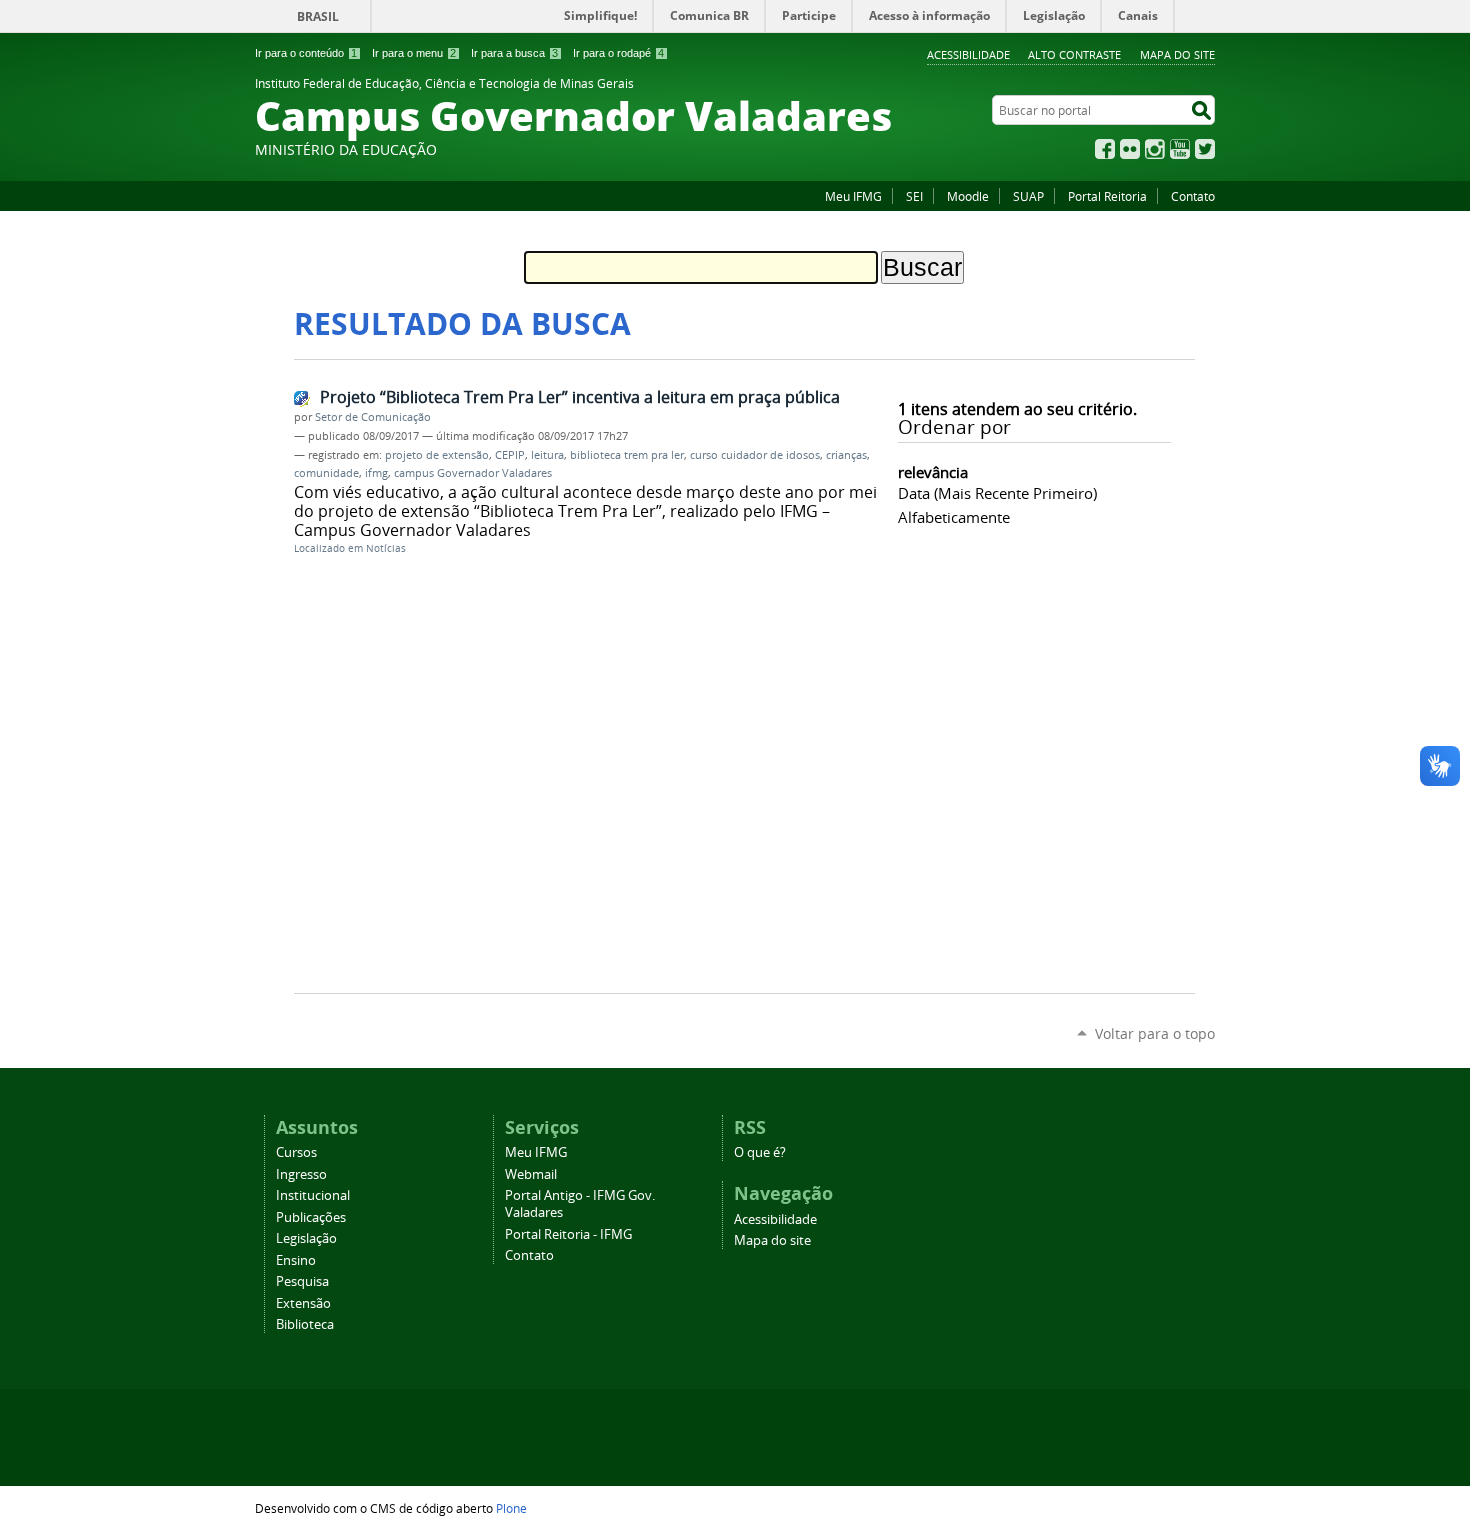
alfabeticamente (954, 517)
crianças (846, 455)
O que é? (760, 1152)
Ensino (296, 1260)
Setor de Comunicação (373, 417)
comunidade (326, 473)
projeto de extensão (437, 455)
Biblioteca (305, 1324)
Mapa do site (1177, 54)
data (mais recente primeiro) (997, 493)
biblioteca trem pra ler (627, 455)
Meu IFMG (853, 196)
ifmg (376, 473)
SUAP (1028, 196)
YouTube (1180, 149)
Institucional (313, 1195)
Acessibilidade (968, 54)
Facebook (1105, 149)
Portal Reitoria (1107, 196)
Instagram (1155, 149)
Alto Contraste (1074, 54)
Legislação (306, 1238)
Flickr (1130, 149)
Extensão (303, 1303)
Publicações (311, 1217)
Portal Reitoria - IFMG (568, 1234)
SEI (914, 196)
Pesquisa (302, 1281)
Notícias (386, 548)
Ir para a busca (514, 53)
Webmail (531, 1174)
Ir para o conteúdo (306, 53)
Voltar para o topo (1155, 1033)
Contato (1193, 196)
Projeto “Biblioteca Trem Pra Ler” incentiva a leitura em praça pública (580, 397)
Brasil (318, 16)
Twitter (1205, 149)
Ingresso (301, 1174)
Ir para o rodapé (618, 53)
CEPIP (510, 455)
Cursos (296, 1152)
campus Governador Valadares (473, 473)
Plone (511, 1508)
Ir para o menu (414, 53)
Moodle (968, 196)
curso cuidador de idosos (755, 455)
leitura (547, 455)
